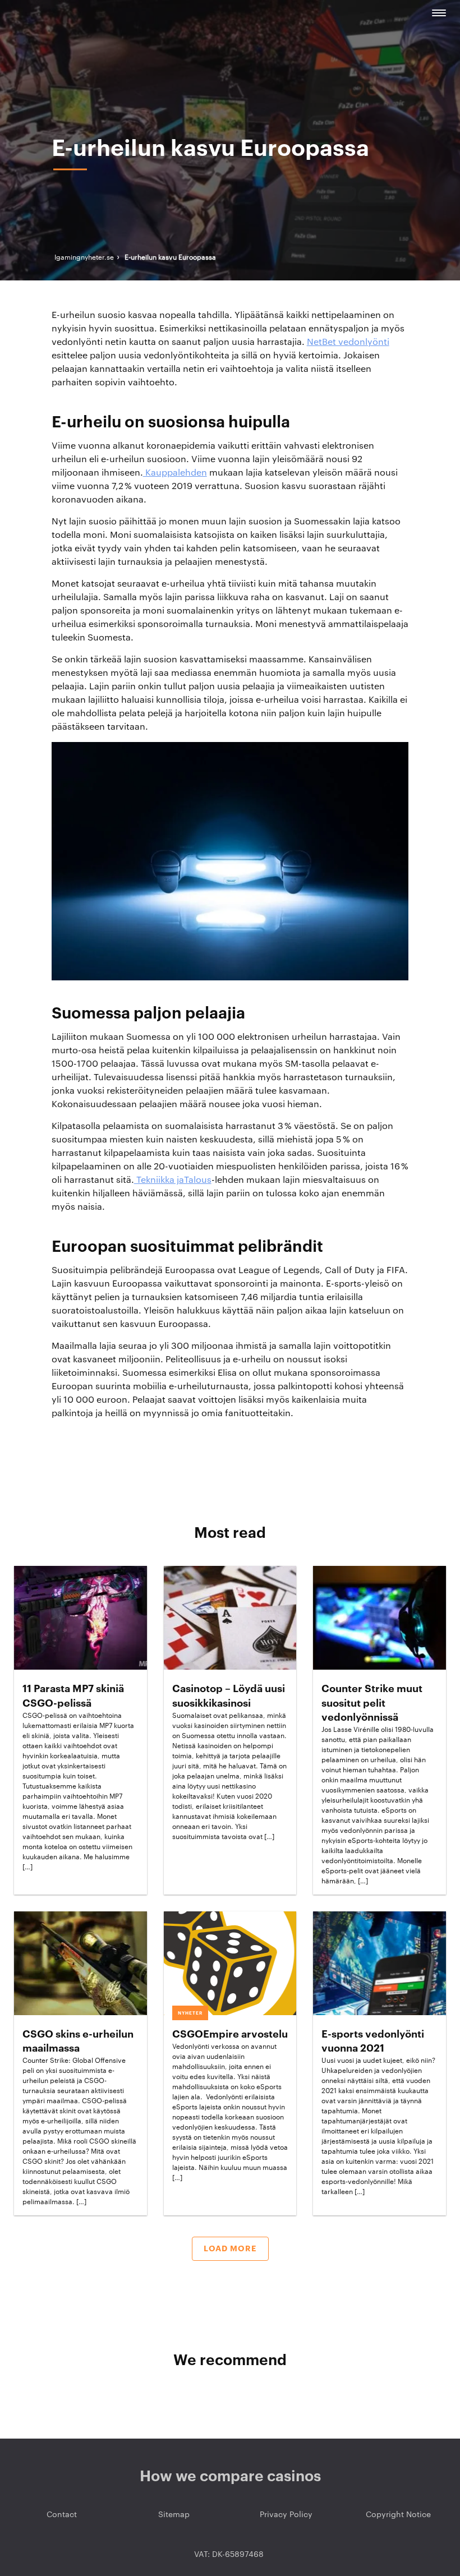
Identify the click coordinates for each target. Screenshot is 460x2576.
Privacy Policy (286, 2515)
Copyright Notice (398, 2515)
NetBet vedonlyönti (348, 342)
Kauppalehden (175, 473)
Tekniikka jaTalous (173, 1180)
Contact (62, 2515)
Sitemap (174, 2515)
